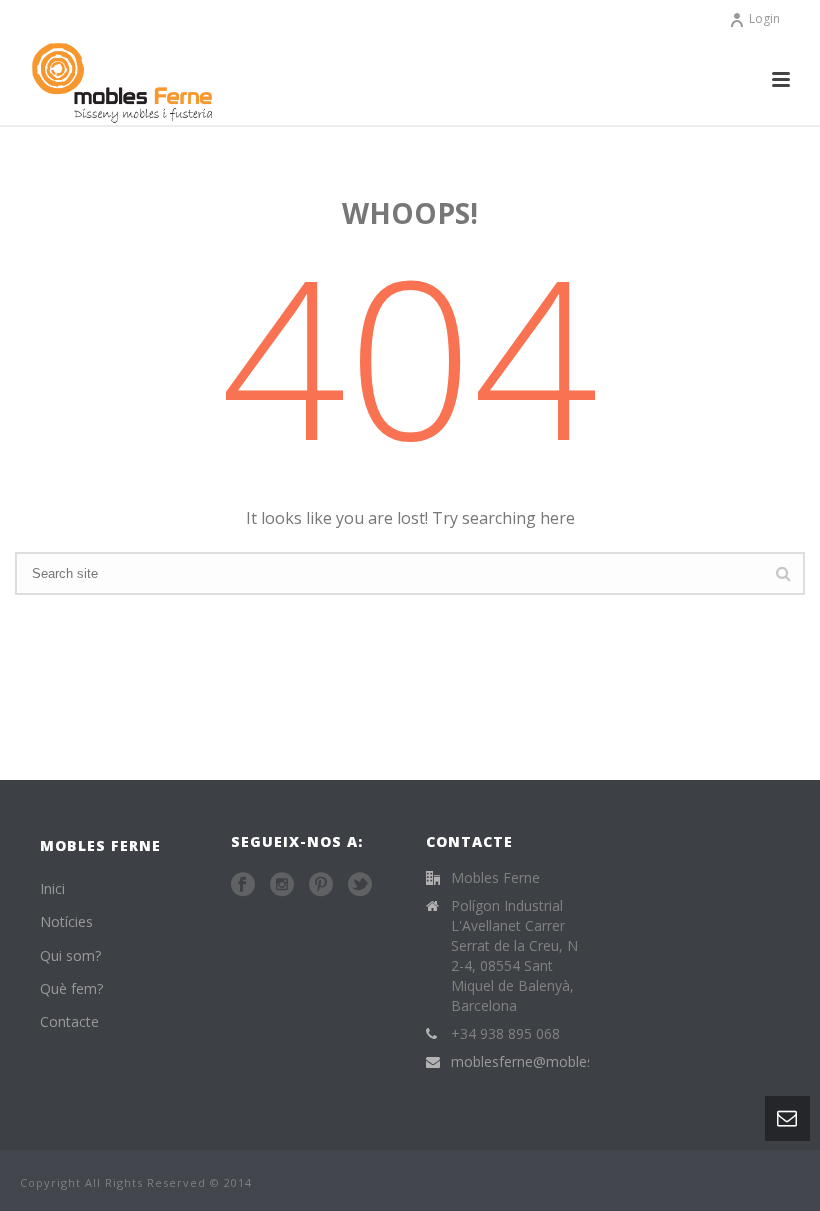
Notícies (66, 921)
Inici (52, 888)
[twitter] (360, 885)
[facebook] (243, 885)
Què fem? (71, 988)
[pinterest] (321, 885)
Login (764, 18)
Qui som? (70, 955)
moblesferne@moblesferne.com (555, 1062)
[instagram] (282, 885)
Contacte (69, 1021)
